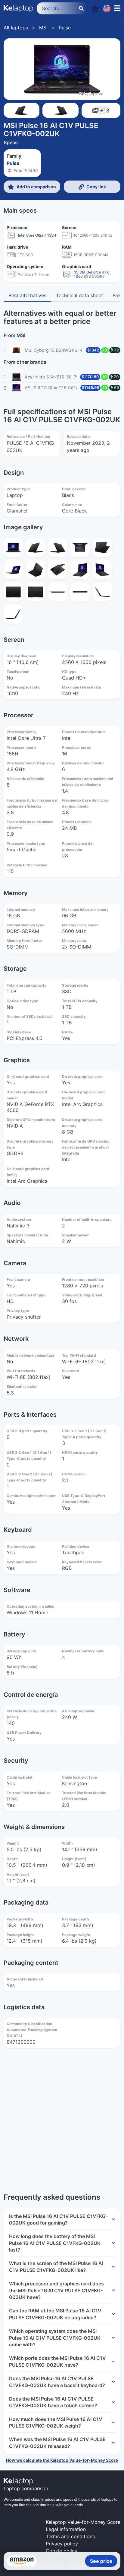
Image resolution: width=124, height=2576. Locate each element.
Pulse (65, 28)
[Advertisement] (62, 2117)
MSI (43, 28)
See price (101, 2561)
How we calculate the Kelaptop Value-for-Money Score (62, 2460)
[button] (95, 9)
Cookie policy (62, 2551)
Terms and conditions (70, 2536)
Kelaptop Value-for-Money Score (83, 2522)
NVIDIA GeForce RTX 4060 (91, 274)
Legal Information (66, 2529)
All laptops (16, 28)
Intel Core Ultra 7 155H (37, 235)
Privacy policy (62, 2544)
